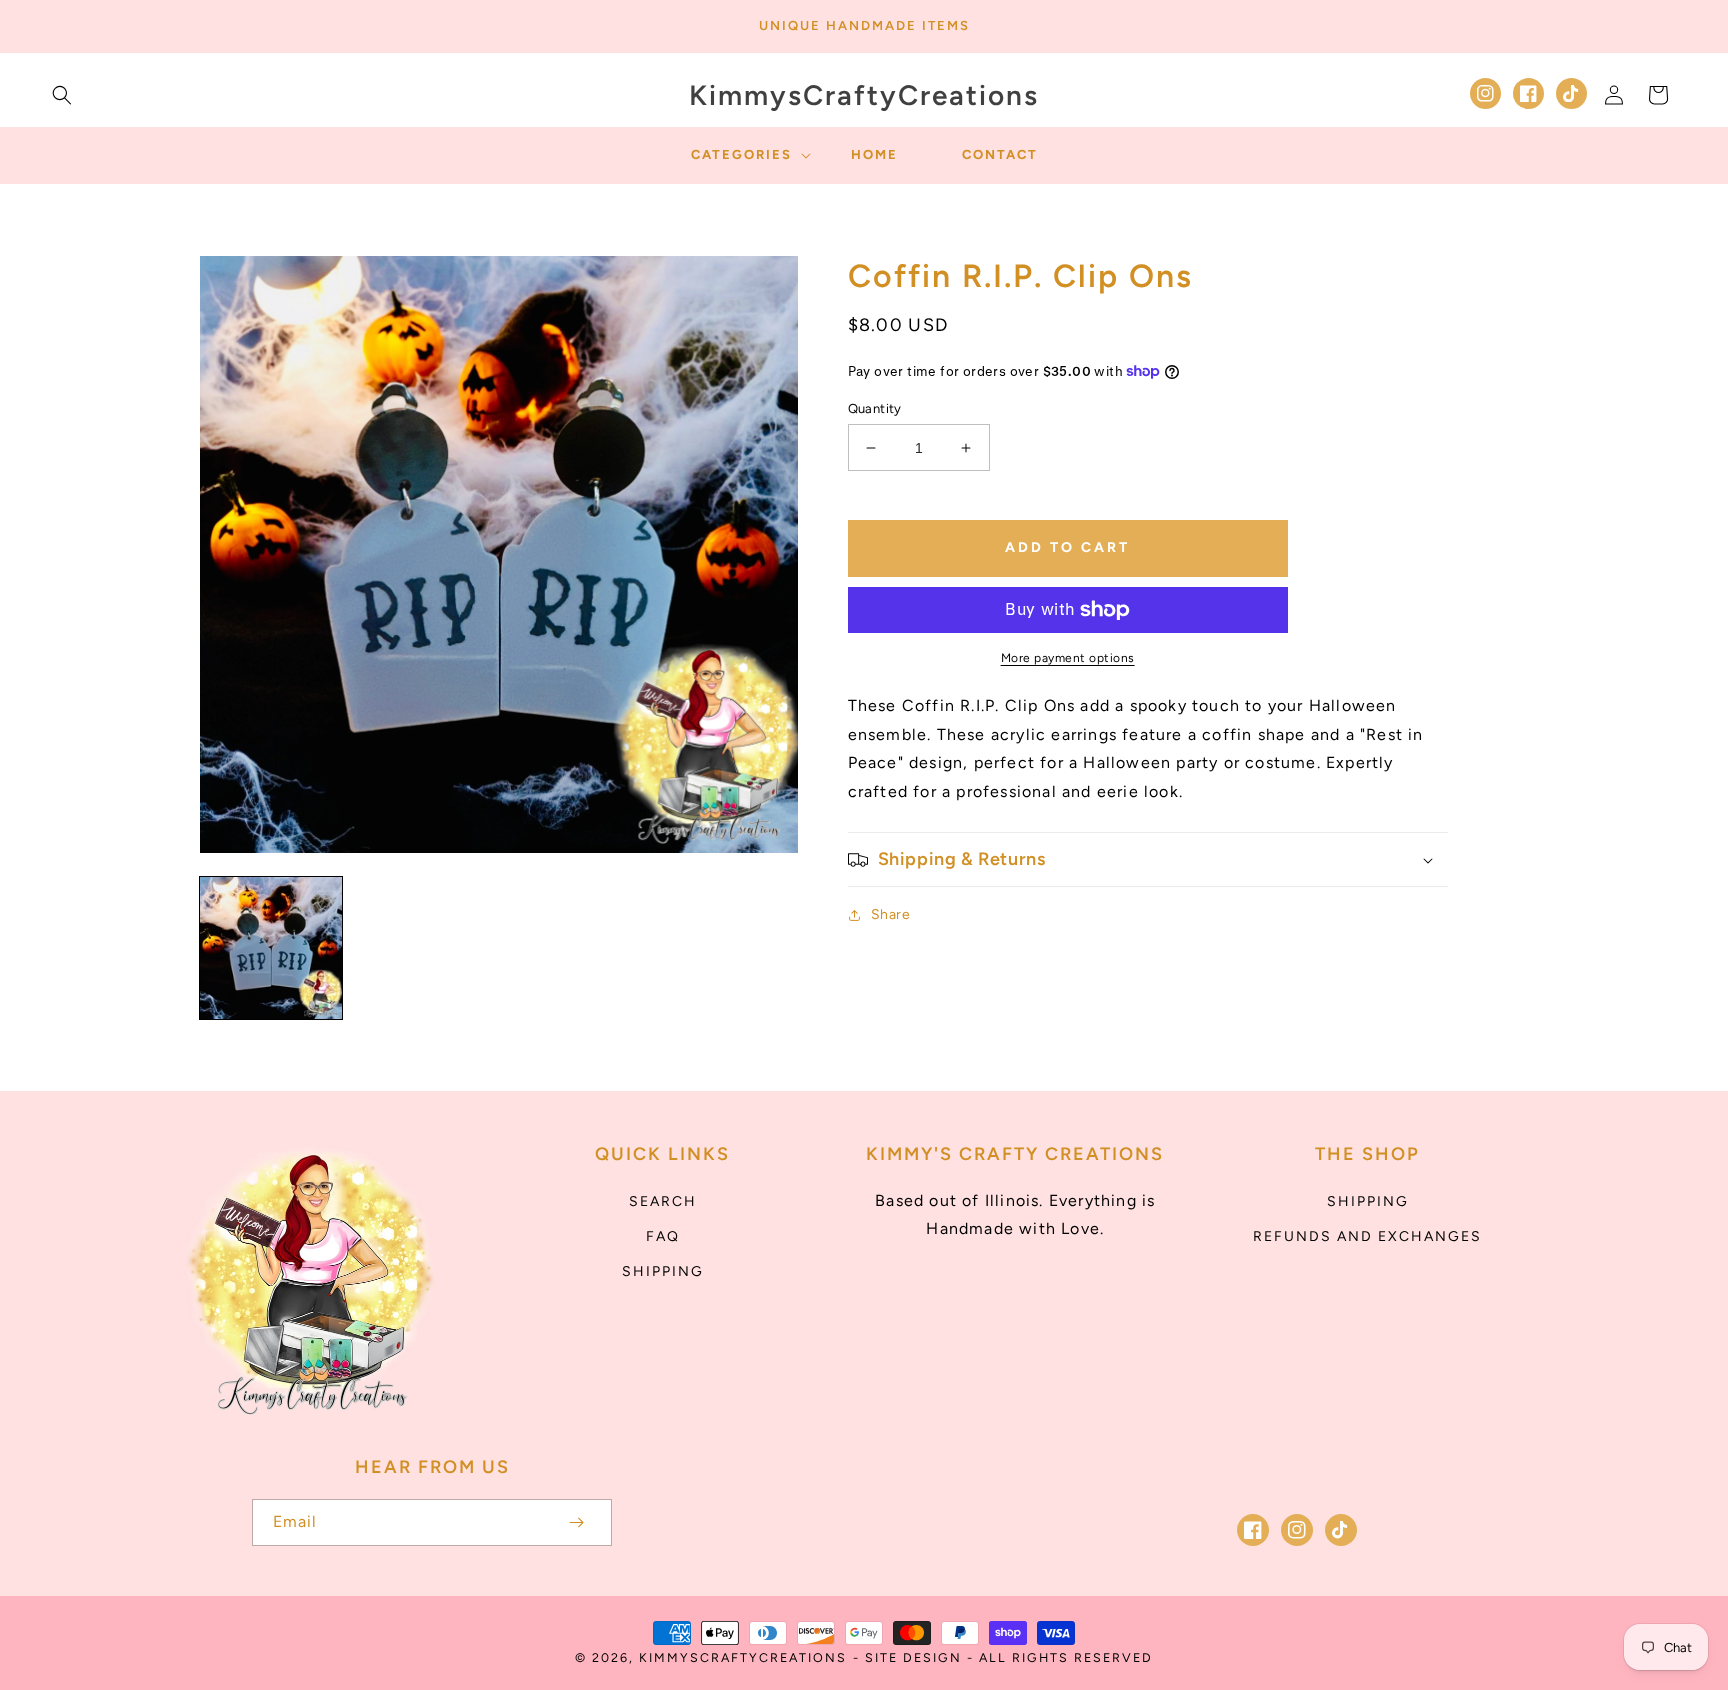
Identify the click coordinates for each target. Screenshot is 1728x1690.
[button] (62, 95)
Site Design (913, 1657)
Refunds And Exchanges (1367, 1236)
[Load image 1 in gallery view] (271, 948)
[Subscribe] (576, 1522)
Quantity (875, 408)
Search (663, 1201)
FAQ (663, 1236)
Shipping (663, 1271)
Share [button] (891, 914)
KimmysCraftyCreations (743, 1657)
